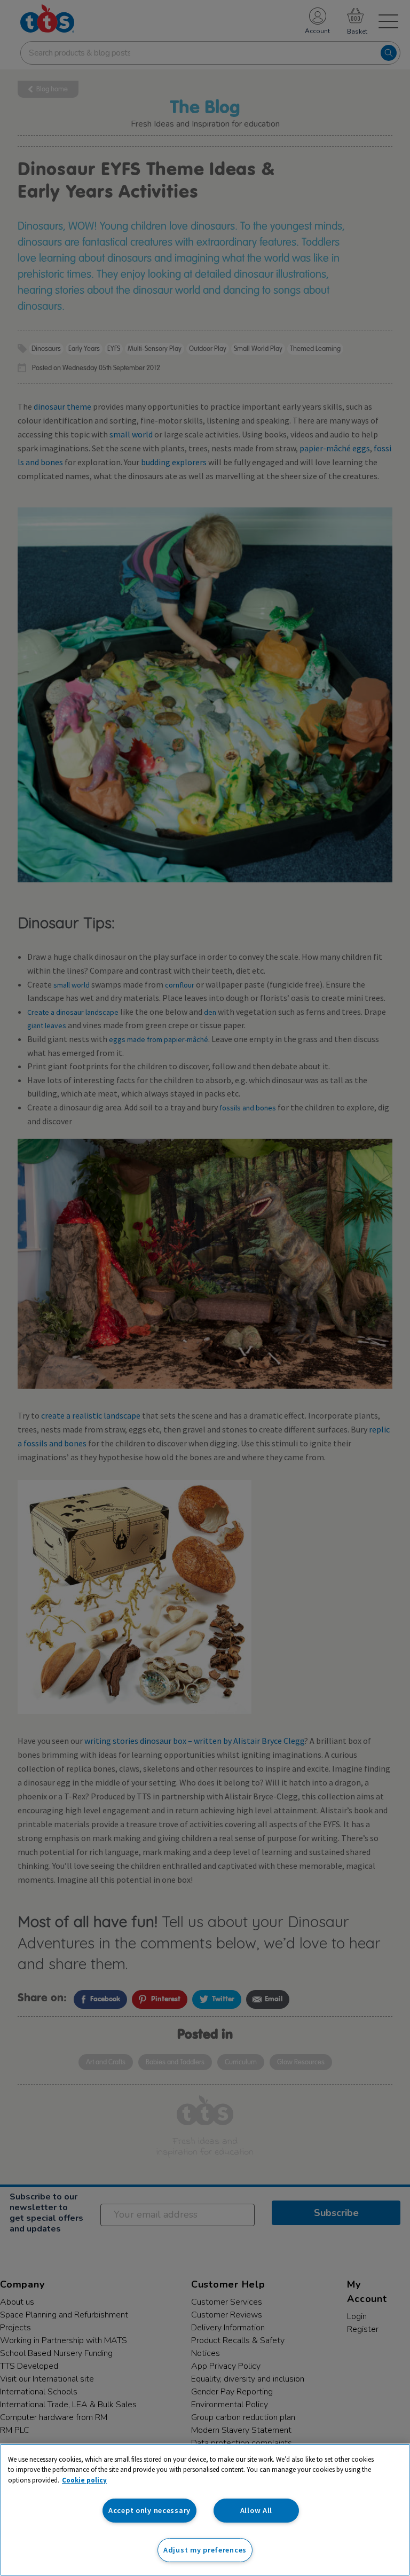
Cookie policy (84, 2480)
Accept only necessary (149, 2510)
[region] (205, 2510)
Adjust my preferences (205, 2550)
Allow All (256, 2510)
